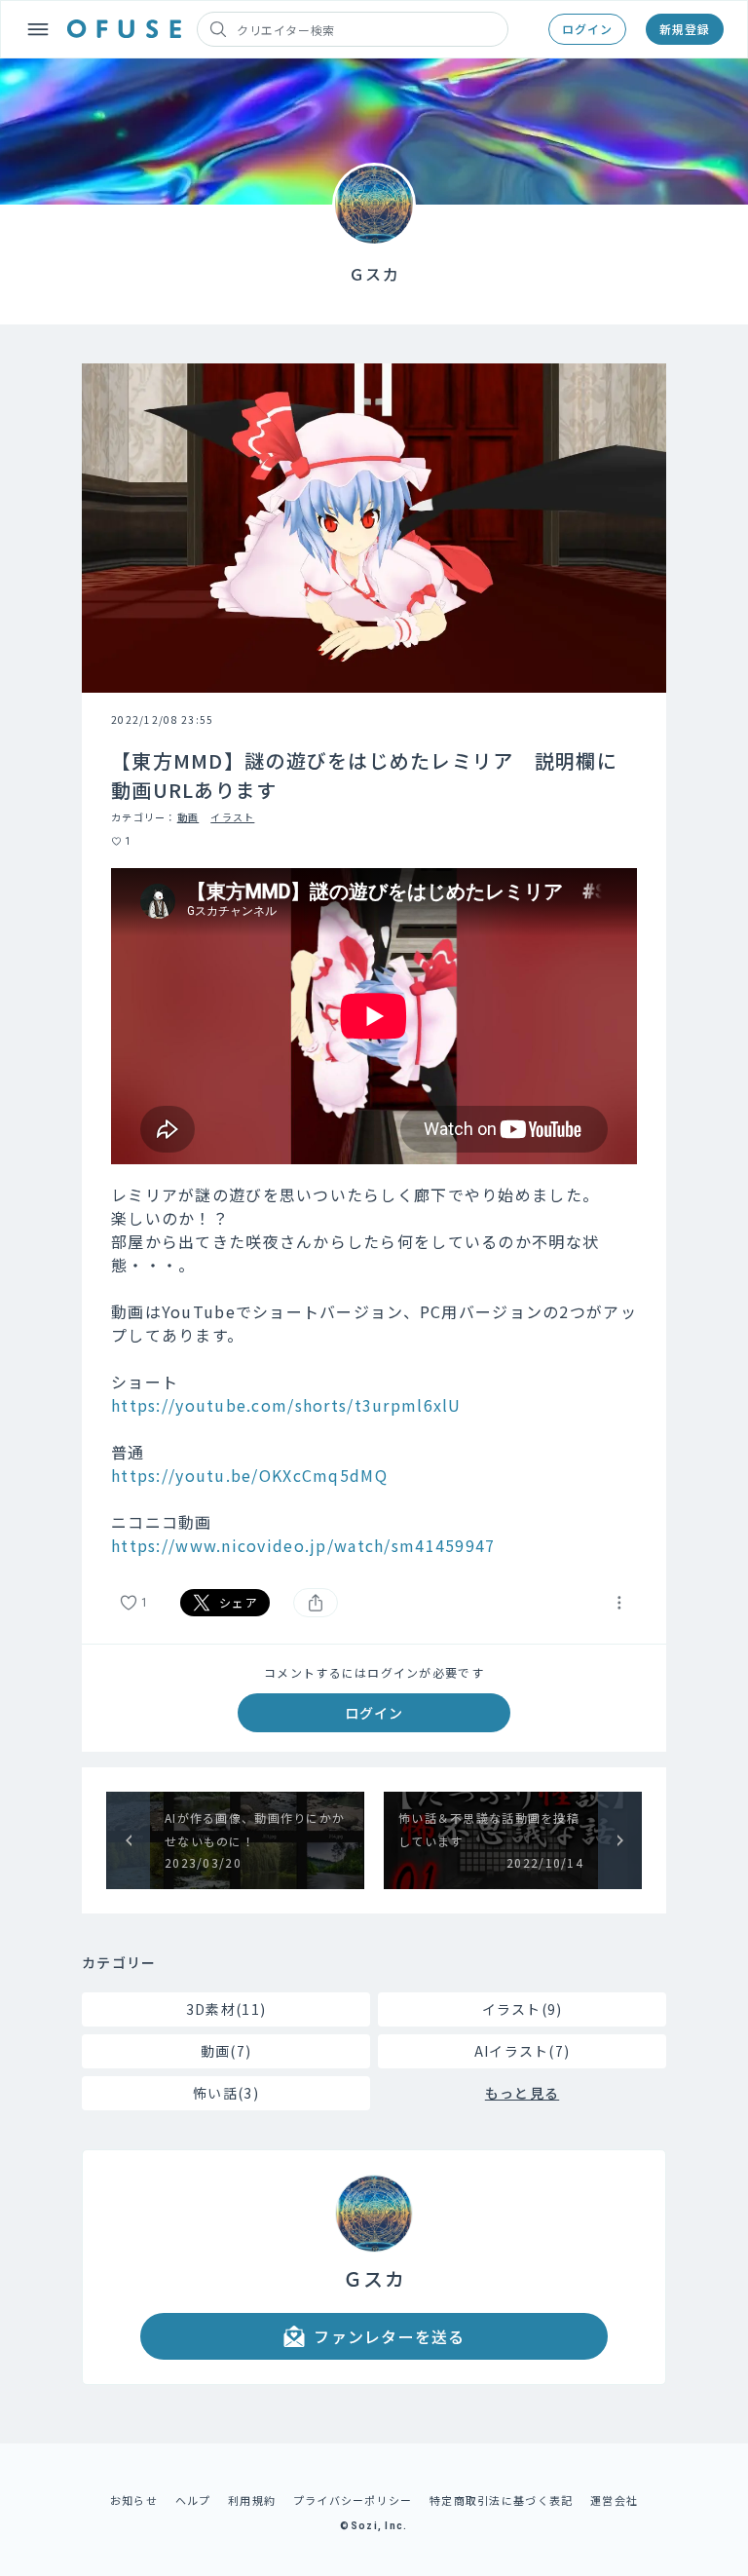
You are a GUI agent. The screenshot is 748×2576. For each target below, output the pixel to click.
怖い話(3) (226, 2093)
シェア (239, 1602)
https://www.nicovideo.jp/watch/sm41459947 (303, 1545)
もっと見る (522, 2093)
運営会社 (614, 2500)
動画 (188, 817)
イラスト (232, 817)
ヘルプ (193, 2500)
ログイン (587, 29)
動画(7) (226, 2051)
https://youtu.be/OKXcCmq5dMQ (249, 1475)
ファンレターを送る (390, 2336)
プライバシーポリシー (353, 2500)
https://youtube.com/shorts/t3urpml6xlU (286, 1405)
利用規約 (252, 2500)
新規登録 (685, 29)
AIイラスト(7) (523, 2051)
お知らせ (134, 2500)
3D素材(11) (226, 2009)
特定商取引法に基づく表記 (501, 2500)
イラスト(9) (523, 2009)
